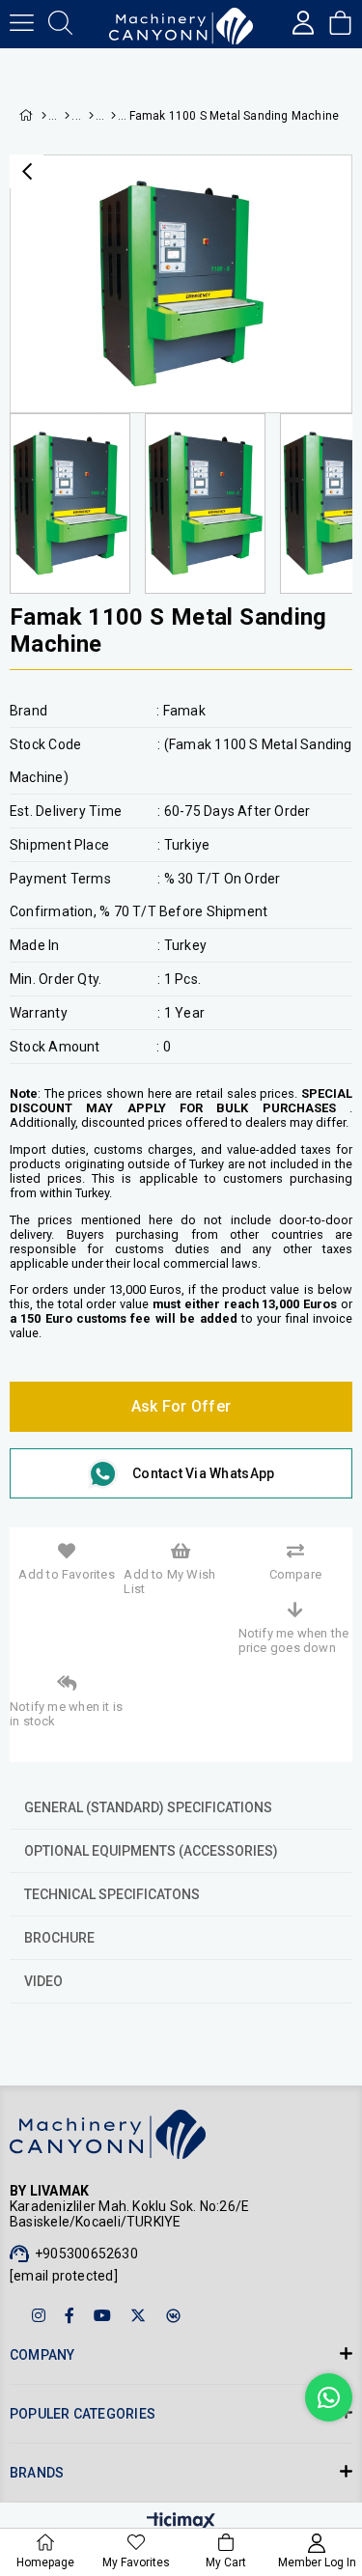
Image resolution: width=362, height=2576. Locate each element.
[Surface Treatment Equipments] (88, 116)
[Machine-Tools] (67, 116)
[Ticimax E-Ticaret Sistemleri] (181, 2522)
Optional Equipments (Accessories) (151, 1851)
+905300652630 (86, 2254)
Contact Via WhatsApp (203, 1473)
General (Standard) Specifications (148, 1807)
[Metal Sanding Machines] (111, 116)
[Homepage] (43, 116)
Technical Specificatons (112, 1894)
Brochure (59, 1938)
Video (43, 1981)
